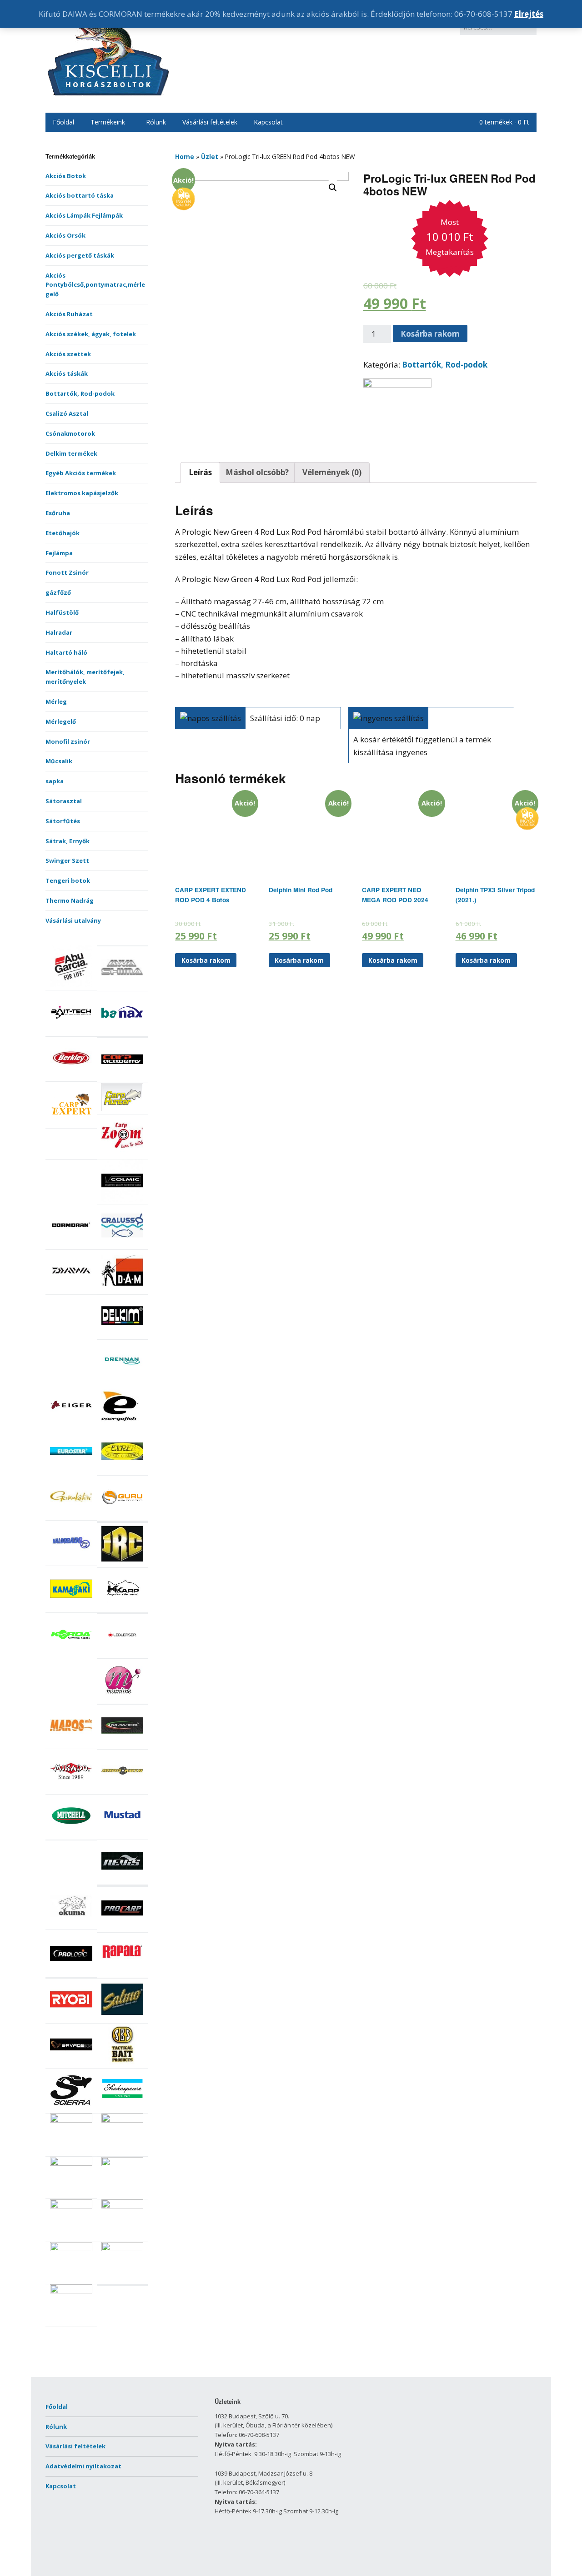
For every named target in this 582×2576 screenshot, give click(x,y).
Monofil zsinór (68, 741)
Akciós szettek (68, 354)
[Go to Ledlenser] (123, 1654)
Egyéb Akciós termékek (81, 473)
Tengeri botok (68, 880)
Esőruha (58, 513)
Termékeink (108, 122)
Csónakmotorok (70, 433)
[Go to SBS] (123, 2063)
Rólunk (156, 122)
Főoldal (63, 122)
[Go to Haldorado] (71, 1561)
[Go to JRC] (123, 1562)
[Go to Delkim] (123, 1335)
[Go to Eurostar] (71, 1470)
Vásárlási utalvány (73, 920)
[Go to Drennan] (123, 1380)
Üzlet (210, 157)
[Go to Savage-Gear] (71, 2063)
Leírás (200, 472)
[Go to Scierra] (71, 2109)
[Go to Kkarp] (123, 1607)
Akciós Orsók (65, 235)
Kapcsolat (268, 122)
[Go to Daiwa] (71, 1289)
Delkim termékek (71, 453)
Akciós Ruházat (69, 314)
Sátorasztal (64, 801)
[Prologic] (397, 385)
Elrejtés (529, 14)
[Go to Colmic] (123, 1199)
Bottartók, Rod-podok (80, 393)
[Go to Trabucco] (71, 2249)
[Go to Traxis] (123, 2249)
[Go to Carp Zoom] (123, 1154)
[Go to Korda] (71, 1653)
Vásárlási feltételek (210, 122)
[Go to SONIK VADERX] (71, 2163)
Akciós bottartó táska (80, 195)
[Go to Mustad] (123, 1835)
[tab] (200, 472)
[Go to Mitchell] (71, 1835)
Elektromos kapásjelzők (82, 493)
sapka (55, 781)
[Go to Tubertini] (71, 2291)
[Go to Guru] (123, 1516)
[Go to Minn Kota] (123, 1790)
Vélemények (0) (332, 472)
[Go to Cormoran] (71, 1244)
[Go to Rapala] (123, 1973)
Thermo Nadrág (70, 900)
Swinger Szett (67, 860)
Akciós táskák (67, 373)
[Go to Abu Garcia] (71, 985)
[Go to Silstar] (123, 2120)
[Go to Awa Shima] (123, 986)
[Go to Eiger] (71, 1425)
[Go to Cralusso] (123, 1244)
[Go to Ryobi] (71, 2018)
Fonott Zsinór (67, 572)
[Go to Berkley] (71, 1077)
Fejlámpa (59, 553)
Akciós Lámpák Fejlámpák (84, 215)
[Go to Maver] (123, 1744)
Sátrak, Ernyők (68, 841)
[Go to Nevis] (123, 1880)
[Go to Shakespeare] (123, 2109)
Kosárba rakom (430, 334)
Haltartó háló (66, 652)
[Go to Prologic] (71, 1972)
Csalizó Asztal (67, 413)
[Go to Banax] (123, 1031)
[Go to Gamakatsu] (71, 1515)
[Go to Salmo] (123, 2018)
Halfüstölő (62, 612)
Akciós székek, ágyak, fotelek (91, 334)
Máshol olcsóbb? (257, 472)
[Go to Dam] (123, 1289)
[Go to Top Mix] (71, 2206)
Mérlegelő (61, 721)
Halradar (59, 632)
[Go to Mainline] (123, 1699)
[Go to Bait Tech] (71, 1031)
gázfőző (58, 592)
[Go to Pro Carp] (123, 1927)
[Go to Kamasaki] (71, 1607)
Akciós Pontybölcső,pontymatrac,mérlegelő (95, 285)
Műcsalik (59, 761)
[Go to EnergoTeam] (123, 1425)
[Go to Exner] (123, 1470)
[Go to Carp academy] (123, 1078)
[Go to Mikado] (71, 1790)
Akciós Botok (66, 176)
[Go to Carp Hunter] (123, 1109)
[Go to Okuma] (71, 1925)
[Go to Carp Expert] (71, 1123)
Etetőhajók (63, 533)
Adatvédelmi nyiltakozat (83, 2466)
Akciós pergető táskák (80, 255)
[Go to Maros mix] (71, 1744)
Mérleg (56, 701)
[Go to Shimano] (71, 2120)
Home (185, 157)
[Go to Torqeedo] (123, 2206)
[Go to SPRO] (123, 2164)
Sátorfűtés (63, 821)
